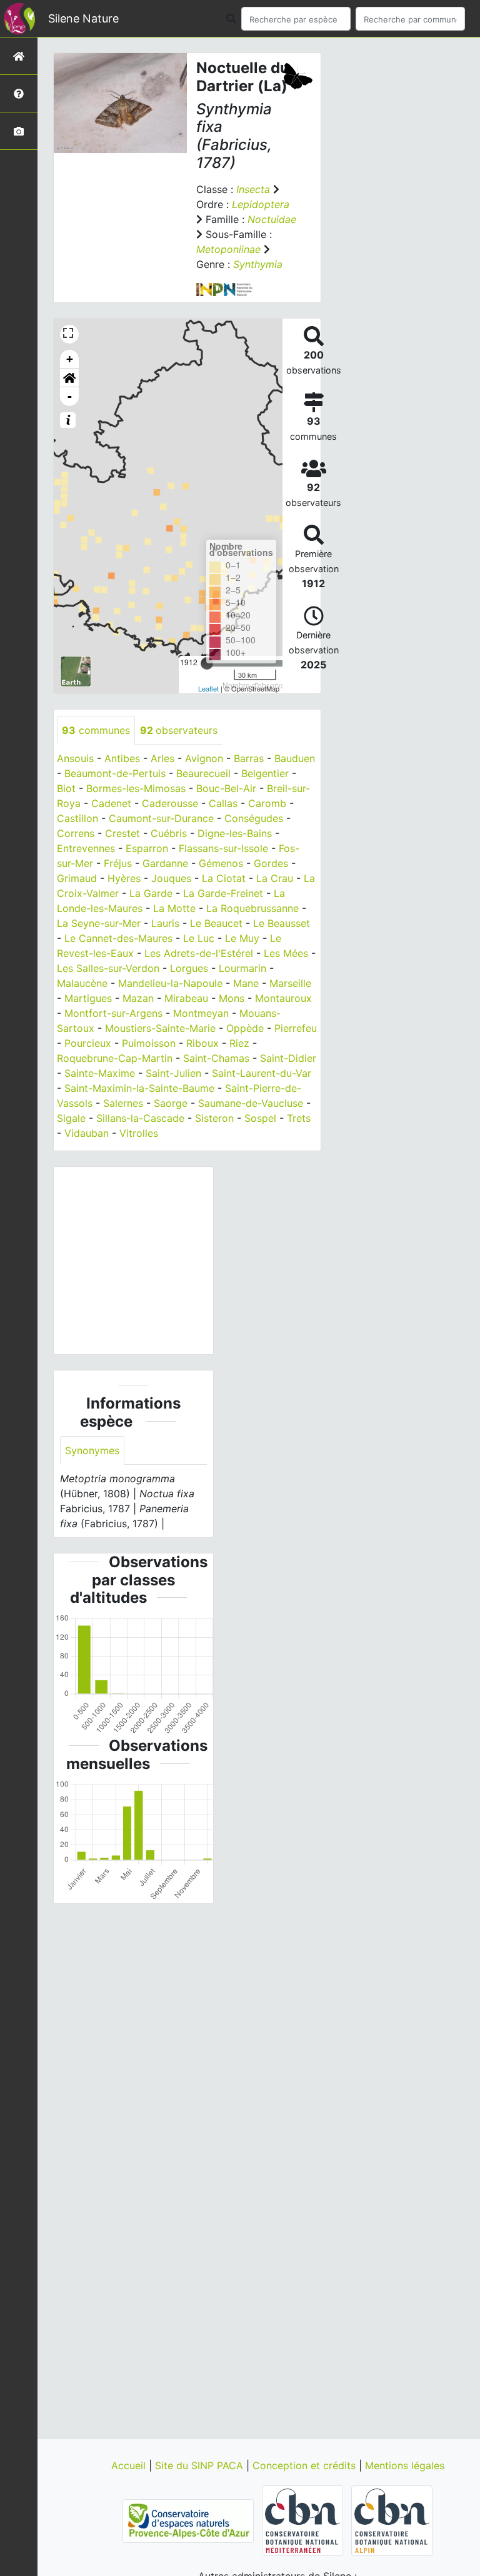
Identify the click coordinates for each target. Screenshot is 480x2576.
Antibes (122, 758)
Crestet (122, 833)
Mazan (138, 998)
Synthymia (258, 264)
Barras (249, 758)
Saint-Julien (173, 1073)
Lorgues (189, 968)
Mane (246, 983)
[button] (69, 378)
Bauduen (295, 758)
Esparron (147, 848)
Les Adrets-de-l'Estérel (199, 953)
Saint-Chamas (216, 1058)
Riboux (202, 1043)
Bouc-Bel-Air (226, 788)
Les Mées (286, 953)
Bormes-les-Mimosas (136, 788)
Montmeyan (201, 1013)
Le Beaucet (216, 923)
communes (96, 730)
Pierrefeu (296, 1028)
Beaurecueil (203, 773)
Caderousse (170, 803)
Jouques (171, 878)
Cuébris (169, 833)
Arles (162, 758)
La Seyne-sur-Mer (99, 923)
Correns (76, 833)
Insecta (253, 189)
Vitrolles (139, 1133)
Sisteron (214, 1118)
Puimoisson (149, 1043)
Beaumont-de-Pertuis (115, 773)
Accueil (130, 2465)
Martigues (88, 998)
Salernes (123, 1103)
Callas (223, 803)
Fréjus (118, 863)
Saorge (171, 1103)
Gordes (271, 863)
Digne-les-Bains (235, 833)
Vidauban (87, 1133)
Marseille (290, 983)
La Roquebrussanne (252, 908)
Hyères (124, 878)
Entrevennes (86, 848)
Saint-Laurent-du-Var (262, 1073)
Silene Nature (83, 18)
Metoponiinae (228, 249)
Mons (232, 998)
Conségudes (254, 818)
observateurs (179, 730)
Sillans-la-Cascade (140, 1118)
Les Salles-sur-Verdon (108, 968)
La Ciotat (224, 878)
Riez (239, 1043)
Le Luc (199, 938)
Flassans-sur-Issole (223, 848)
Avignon (204, 758)
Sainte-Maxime (100, 1073)
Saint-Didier (288, 1058)
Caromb (267, 803)
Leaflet (208, 688)
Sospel (260, 1118)
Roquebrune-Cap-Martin (115, 1058)
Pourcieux (88, 1043)
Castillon (77, 818)
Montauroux (283, 998)
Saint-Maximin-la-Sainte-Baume (139, 1088)
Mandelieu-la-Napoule (170, 983)
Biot (66, 788)
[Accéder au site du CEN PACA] (190, 2520)
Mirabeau (186, 998)
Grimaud (77, 878)
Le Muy (242, 938)
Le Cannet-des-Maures (118, 938)
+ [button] (70, 359)
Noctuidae (272, 219)
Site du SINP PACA (201, 2465)
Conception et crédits (306, 2465)
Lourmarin (242, 968)
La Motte (174, 908)
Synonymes (92, 1450)
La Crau (275, 878)
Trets (299, 1118)
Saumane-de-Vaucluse (251, 1103)
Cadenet (111, 803)
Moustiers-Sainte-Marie (160, 1028)
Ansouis (75, 758)
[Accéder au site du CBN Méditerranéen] (304, 2520)
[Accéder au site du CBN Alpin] (392, 2520)
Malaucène (82, 983)
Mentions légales (405, 2465)
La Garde (151, 893)
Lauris (165, 923)
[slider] (207, 663)
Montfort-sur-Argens (113, 1013)
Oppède (245, 1028)
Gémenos (221, 863)
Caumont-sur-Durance (161, 818)
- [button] (70, 396)
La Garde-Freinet (223, 893)
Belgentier (265, 773)
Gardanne (165, 863)
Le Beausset (282, 923)
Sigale (71, 1118)
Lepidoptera (261, 204)
